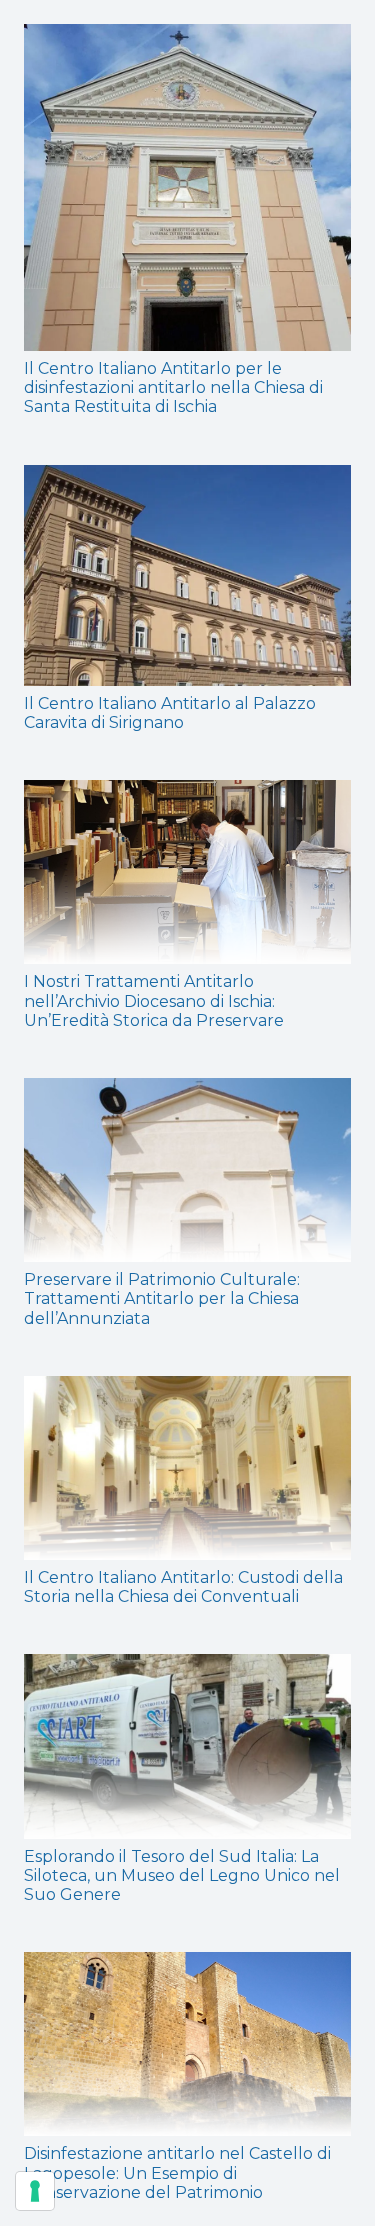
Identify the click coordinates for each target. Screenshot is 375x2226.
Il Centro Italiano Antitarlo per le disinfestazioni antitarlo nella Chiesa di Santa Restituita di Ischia (173, 387)
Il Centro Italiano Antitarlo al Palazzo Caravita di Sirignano (170, 713)
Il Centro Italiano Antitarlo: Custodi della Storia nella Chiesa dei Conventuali (183, 1587)
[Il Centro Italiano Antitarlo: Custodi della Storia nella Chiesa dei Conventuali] (187, 1468)
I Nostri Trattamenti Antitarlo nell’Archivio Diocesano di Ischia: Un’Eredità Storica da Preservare (154, 1000)
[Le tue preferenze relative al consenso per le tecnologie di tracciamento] (35, 2191)
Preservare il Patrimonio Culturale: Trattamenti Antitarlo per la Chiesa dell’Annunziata (162, 1298)
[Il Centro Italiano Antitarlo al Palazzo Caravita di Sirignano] (187, 575)
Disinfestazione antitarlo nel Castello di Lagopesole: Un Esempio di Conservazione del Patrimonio (177, 2172)
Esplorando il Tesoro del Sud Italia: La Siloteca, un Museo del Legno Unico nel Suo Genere (182, 1875)
